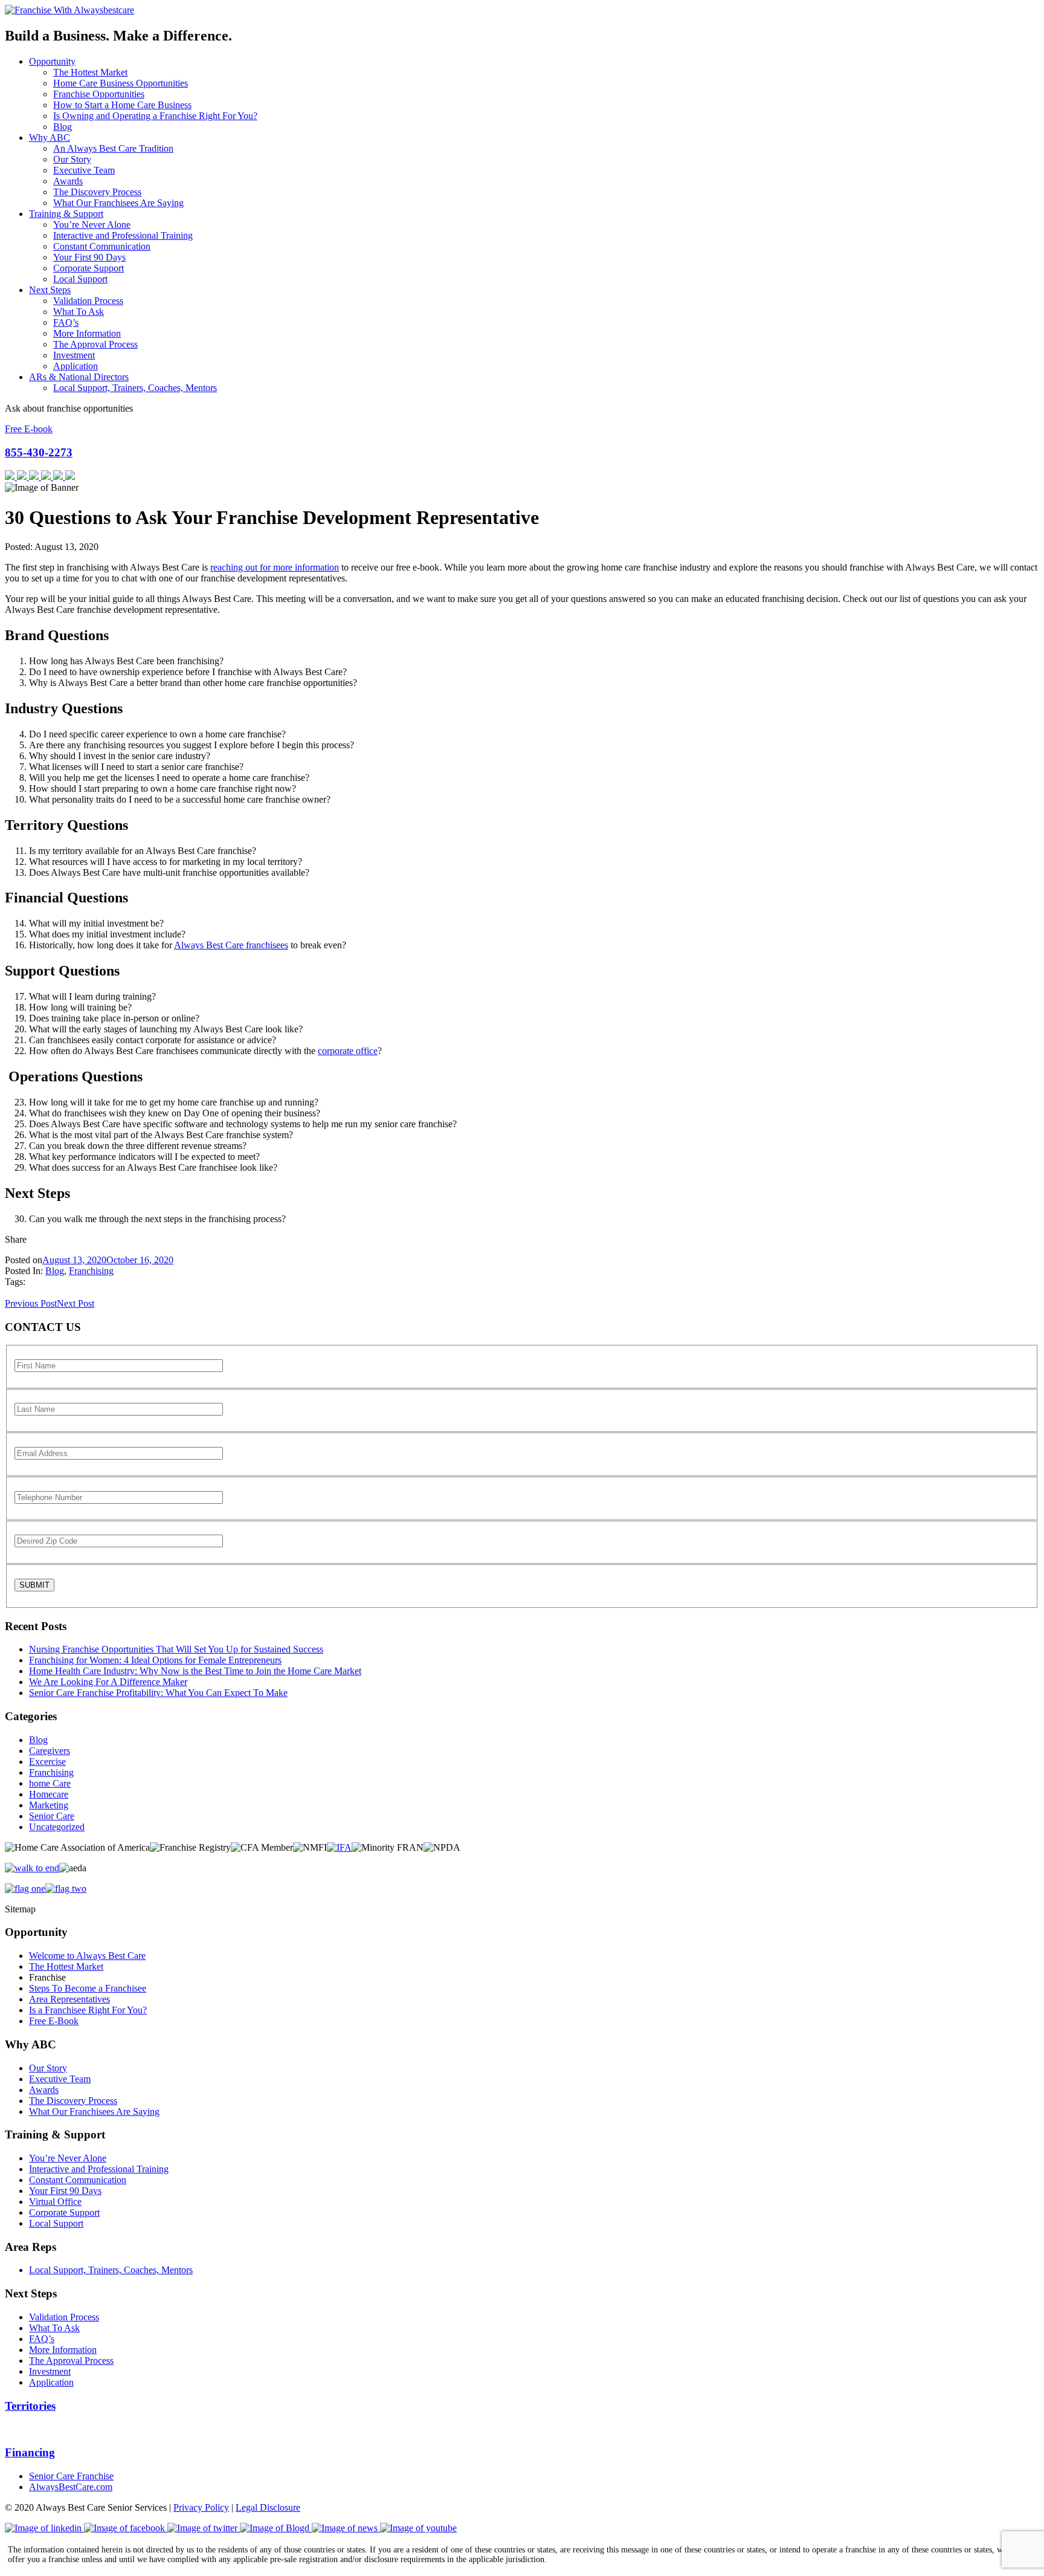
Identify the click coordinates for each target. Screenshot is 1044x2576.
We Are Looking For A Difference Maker (108, 1682)
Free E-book (29, 429)
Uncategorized (57, 1827)
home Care (50, 1783)
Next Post (76, 1303)
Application (76, 366)
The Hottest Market (90, 72)
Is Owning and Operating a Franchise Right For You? (155, 116)
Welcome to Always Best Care (87, 1956)
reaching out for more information (275, 567)
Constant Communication (102, 246)
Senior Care (52, 1816)
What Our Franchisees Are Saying (118, 203)
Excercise (47, 1762)
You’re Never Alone (92, 225)
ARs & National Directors (79, 377)
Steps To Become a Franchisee (88, 1988)
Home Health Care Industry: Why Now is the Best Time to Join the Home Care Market (195, 1671)
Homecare (49, 1794)
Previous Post (31, 1303)
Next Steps (50, 290)
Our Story (72, 159)
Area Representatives (69, 1999)
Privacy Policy (201, 2507)
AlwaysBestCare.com (71, 2487)
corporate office (348, 1051)
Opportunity (52, 61)
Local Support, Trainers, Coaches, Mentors (135, 388)
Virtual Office (55, 2202)
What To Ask (79, 312)
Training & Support (66, 214)
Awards (68, 181)
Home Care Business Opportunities (121, 83)
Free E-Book (54, 2021)
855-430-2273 (39, 452)
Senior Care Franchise (71, 2476)
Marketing (49, 1805)
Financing (30, 2452)
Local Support (80, 279)
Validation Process (88, 301)
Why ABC (50, 138)
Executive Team (84, 170)
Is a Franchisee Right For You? (88, 2010)
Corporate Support (89, 268)
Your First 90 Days (89, 257)
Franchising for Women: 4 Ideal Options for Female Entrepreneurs (155, 1660)
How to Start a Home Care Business (122, 105)
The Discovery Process (97, 192)
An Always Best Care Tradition (113, 148)
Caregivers (50, 1751)
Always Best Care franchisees (231, 945)
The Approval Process (95, 344)
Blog (63, 127)
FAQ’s (66, 322)
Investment (74, 355)
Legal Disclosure (268, 2507)
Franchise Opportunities (99, 94)
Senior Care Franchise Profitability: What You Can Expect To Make (158, 1693)
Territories (30, 2406)
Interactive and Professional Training (123, 235)
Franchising (91, 1271)
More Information (87, 333)
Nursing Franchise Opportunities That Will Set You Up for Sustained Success (176, 1649)
